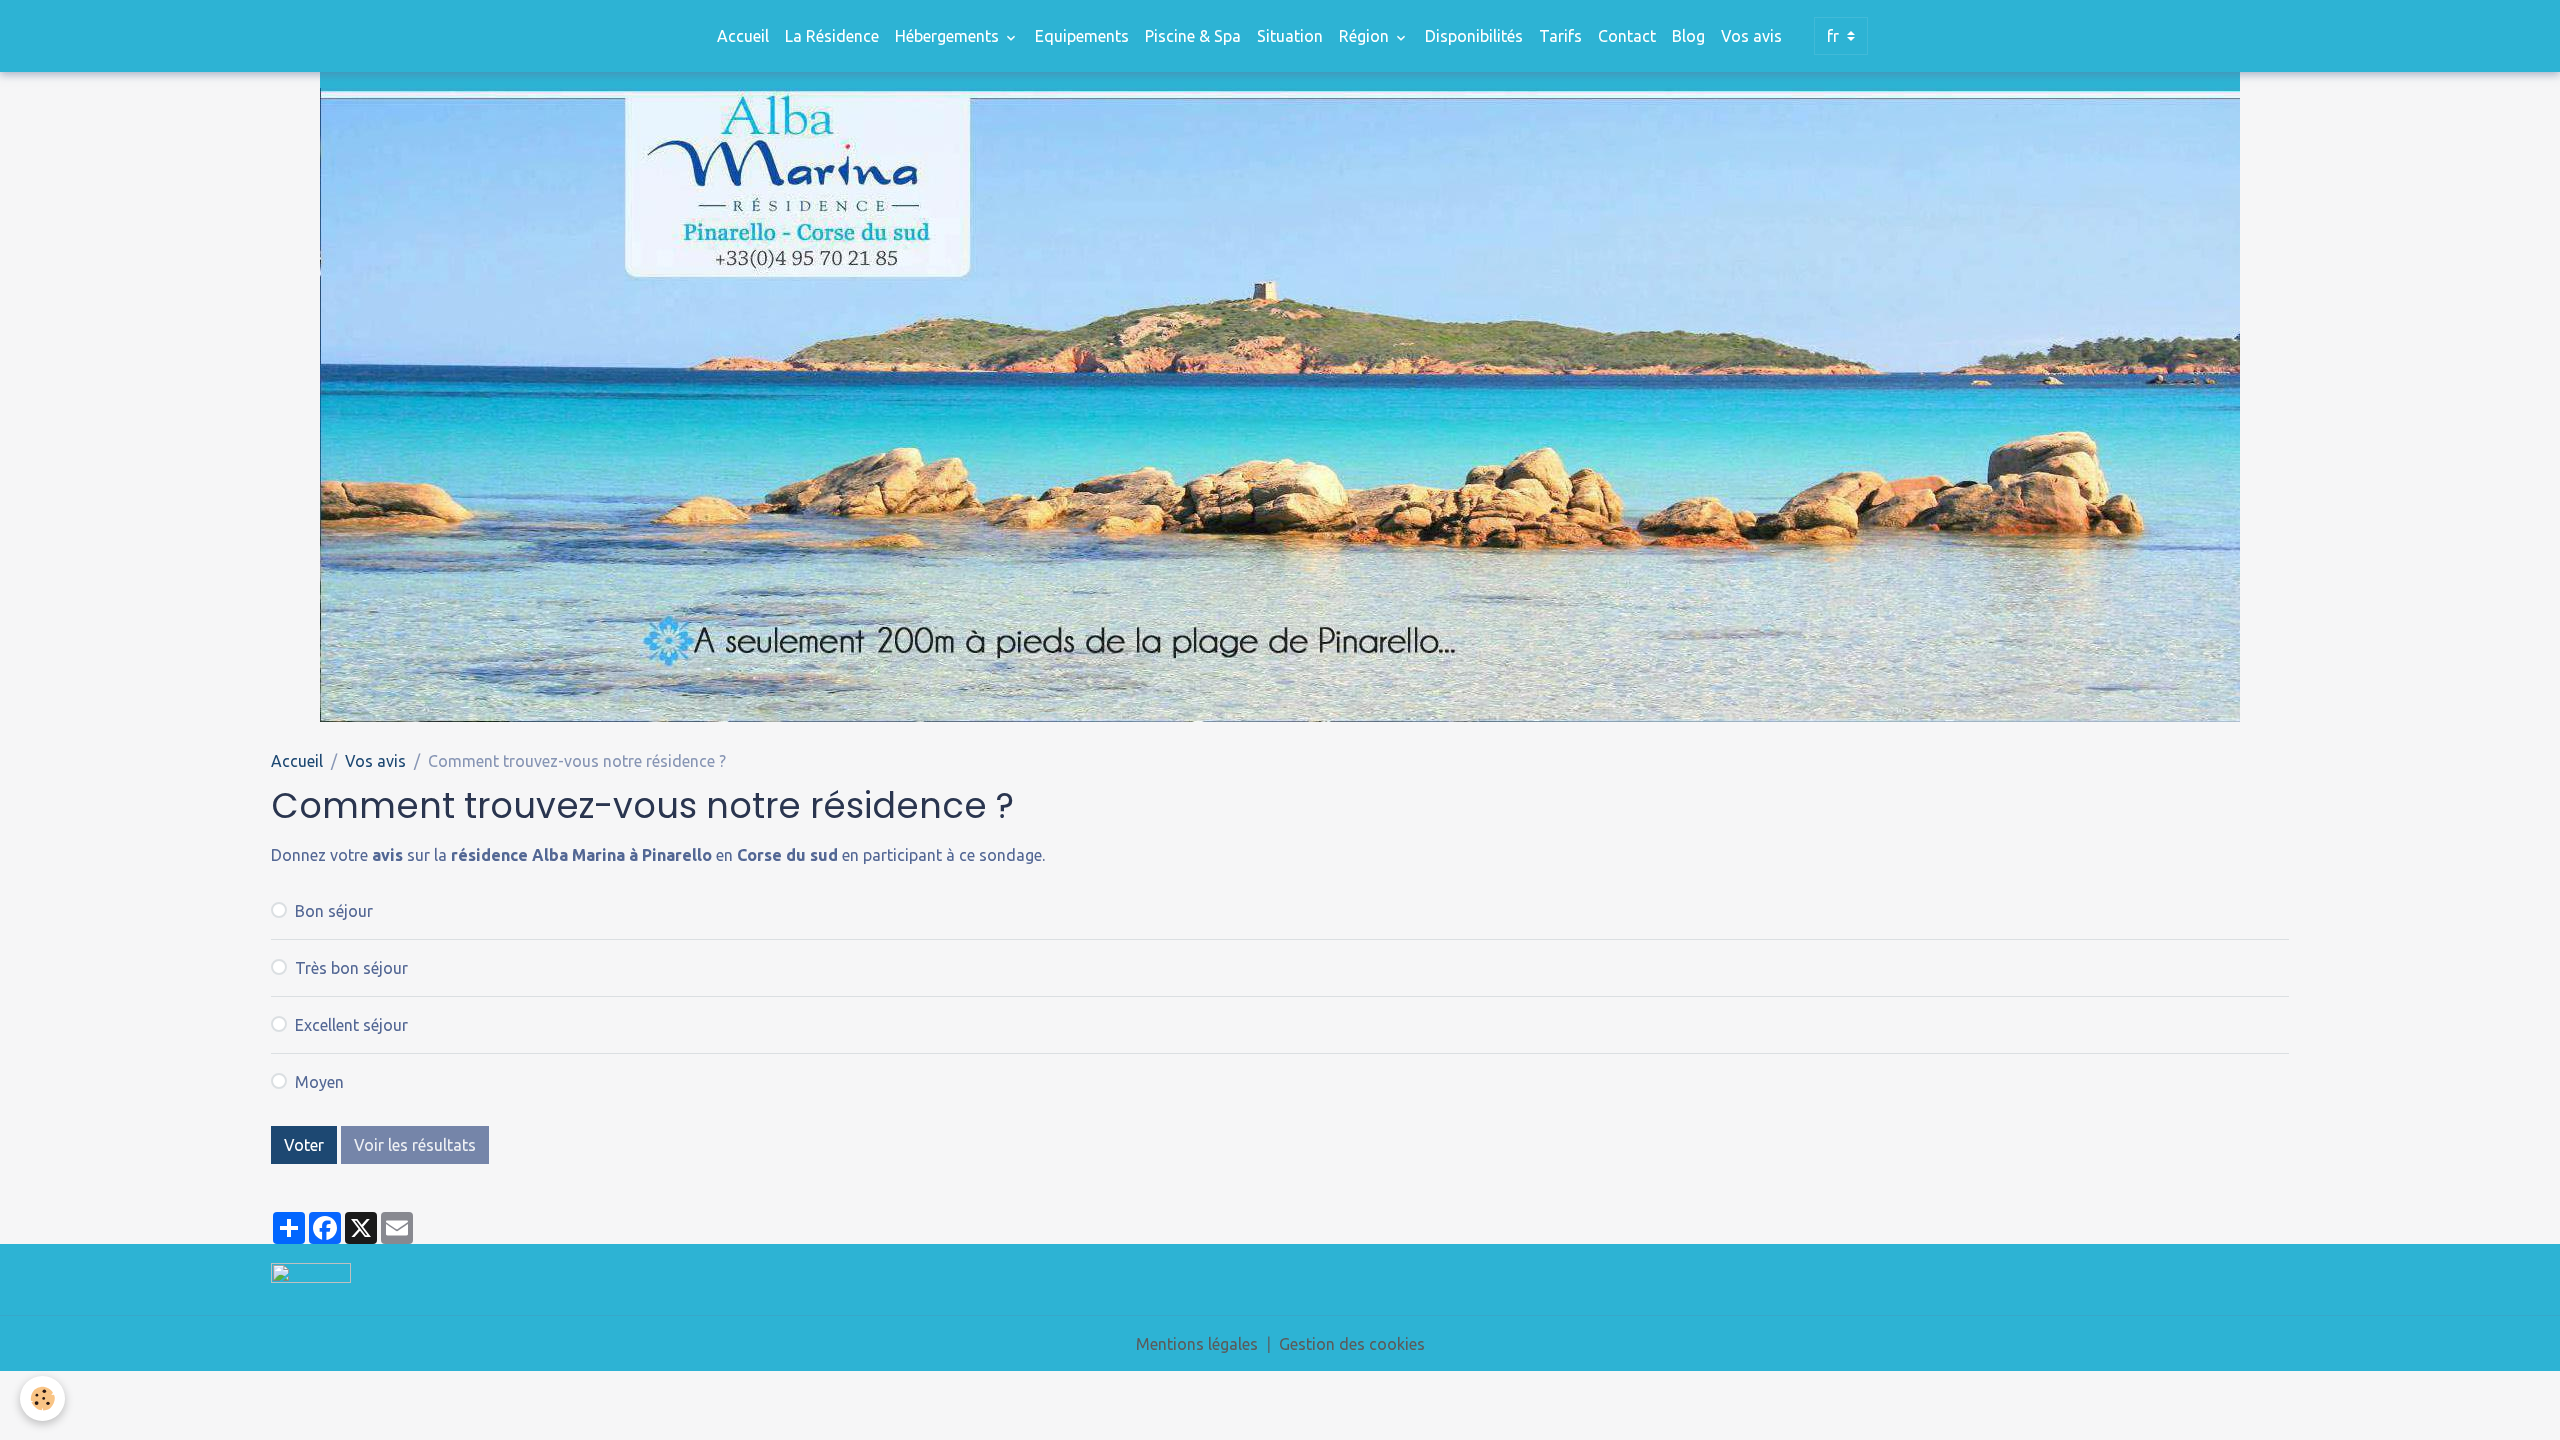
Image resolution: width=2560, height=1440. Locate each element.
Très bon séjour (351, 968)
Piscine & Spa (1193, 36)
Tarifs (1560, 36)
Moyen (319, 1082)
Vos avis (1751, 36)
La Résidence (832, 36)
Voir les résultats (415, 1145)
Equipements (1082, 36)
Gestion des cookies (1352, 1344)
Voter (304, 1145)
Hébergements (949, 36)
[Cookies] (42, 1398)
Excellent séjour (351, 1025)
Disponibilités (1474, 36)
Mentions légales (1197, 1344)
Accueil (743, 36)
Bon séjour (334, 911)
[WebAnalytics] (311, 1271)
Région (1366, 36)
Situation (1290, 36)
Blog (1688, 36)
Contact (1627, 36)
